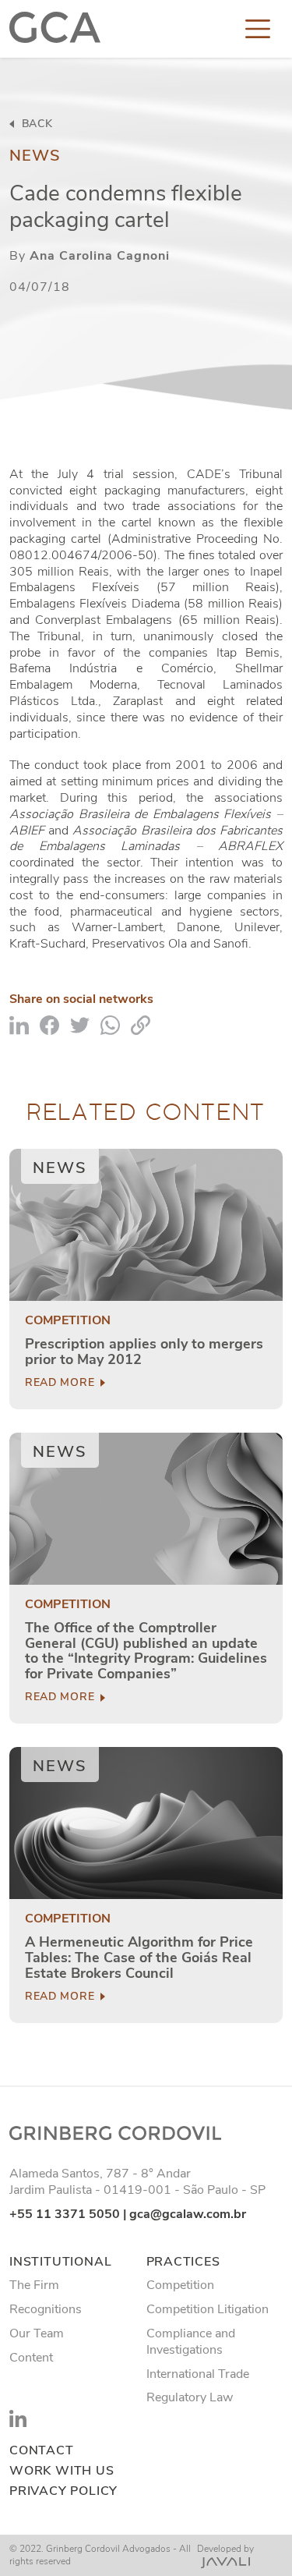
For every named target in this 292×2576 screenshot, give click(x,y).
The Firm (34, 2285)
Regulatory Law (190, 2397)
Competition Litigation (208, 2309)
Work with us (62, 2471)
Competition (68, 1321)
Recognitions (46, 2309)
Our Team (37, 2333)
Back (35, 124)
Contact (42, 2451)
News (35, 156)
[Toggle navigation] (258, 29)
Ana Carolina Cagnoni (100, 256)
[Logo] (55, 29)
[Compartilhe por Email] (141, 1024)
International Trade (198, 2374)
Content (31, 2358)
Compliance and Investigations (191, 2342)
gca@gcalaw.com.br (188, 2214)
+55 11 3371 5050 (65, 2214)
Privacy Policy (63, 2491)
